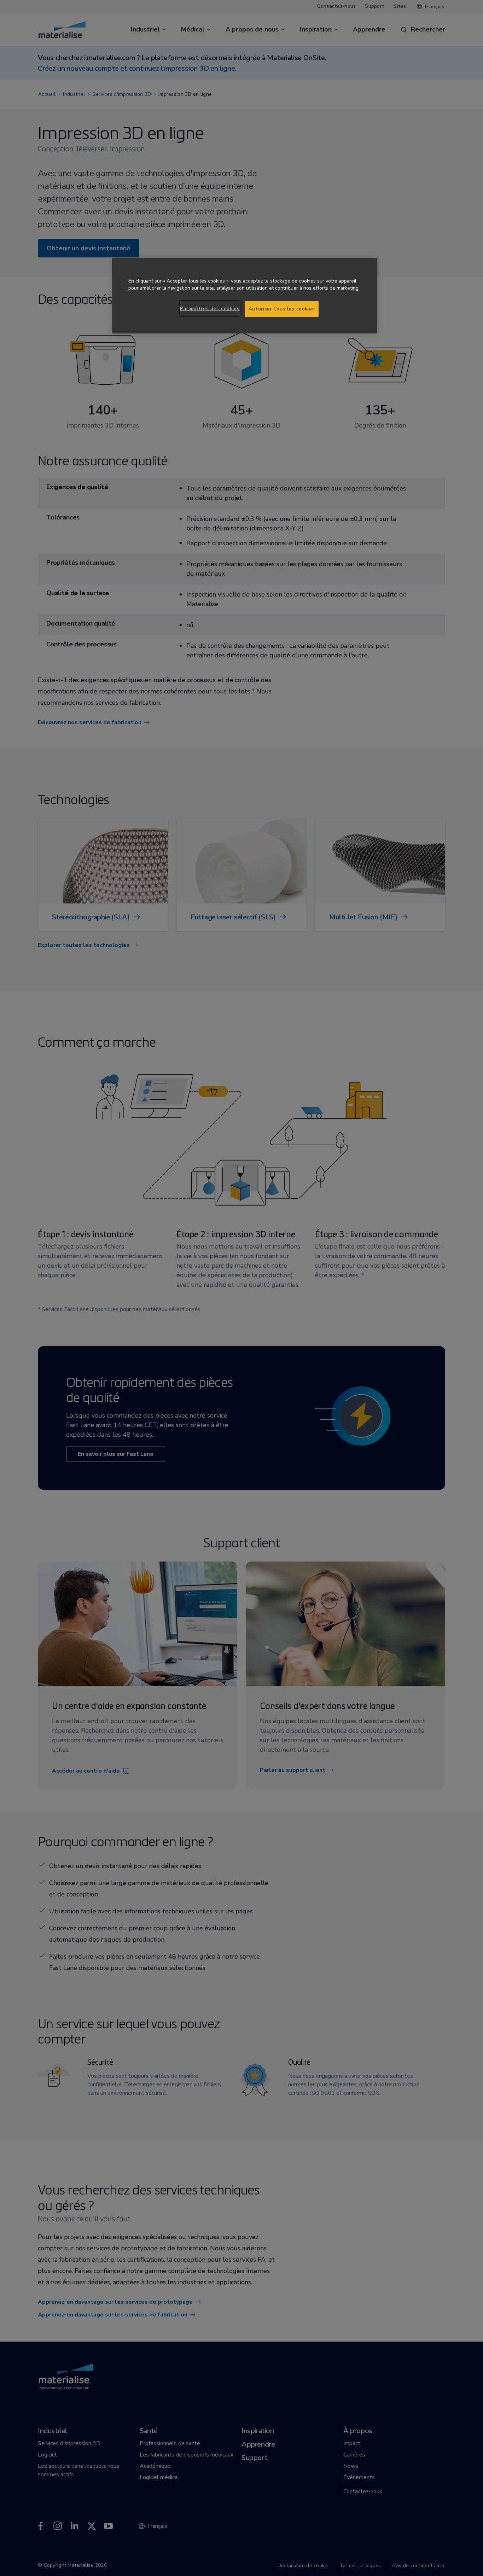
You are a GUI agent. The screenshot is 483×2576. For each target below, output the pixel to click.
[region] (245, 296)
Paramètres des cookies (210, 309)
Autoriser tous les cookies (282, 309)
